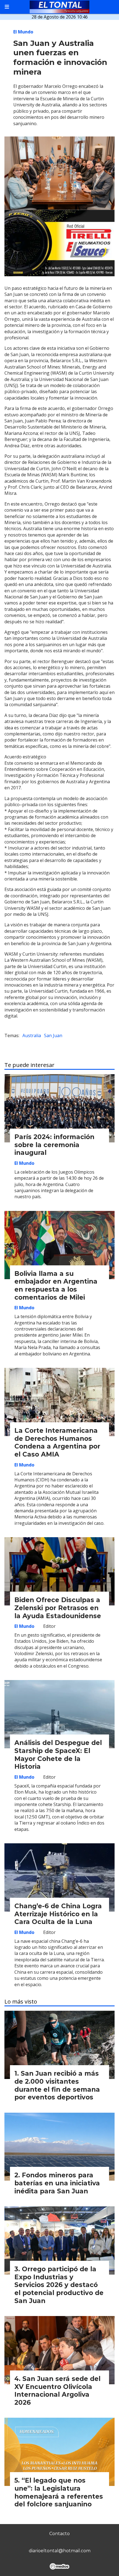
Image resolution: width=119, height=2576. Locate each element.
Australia (32, 1035)
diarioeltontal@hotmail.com (60, 2551)
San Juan (53, 1035)
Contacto (59, 2534)
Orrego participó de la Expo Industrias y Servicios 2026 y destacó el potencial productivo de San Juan (59, 2285)
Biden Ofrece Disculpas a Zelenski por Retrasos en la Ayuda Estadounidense (58, 1608)
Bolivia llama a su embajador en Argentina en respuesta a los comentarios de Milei (56, 1286)
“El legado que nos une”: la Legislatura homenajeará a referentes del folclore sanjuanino (59, 2492)
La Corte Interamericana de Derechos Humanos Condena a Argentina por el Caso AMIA (57, 1442)
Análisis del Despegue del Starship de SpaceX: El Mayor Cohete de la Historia (58, 1755)
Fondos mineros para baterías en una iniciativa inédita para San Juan (57, 2183)
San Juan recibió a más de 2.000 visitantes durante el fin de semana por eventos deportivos (57, 2085)
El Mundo (23, 32)
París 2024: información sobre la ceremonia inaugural (54, 1145)
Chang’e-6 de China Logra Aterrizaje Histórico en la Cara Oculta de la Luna (58, 1914)
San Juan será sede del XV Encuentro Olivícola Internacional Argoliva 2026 (57, 2391)
